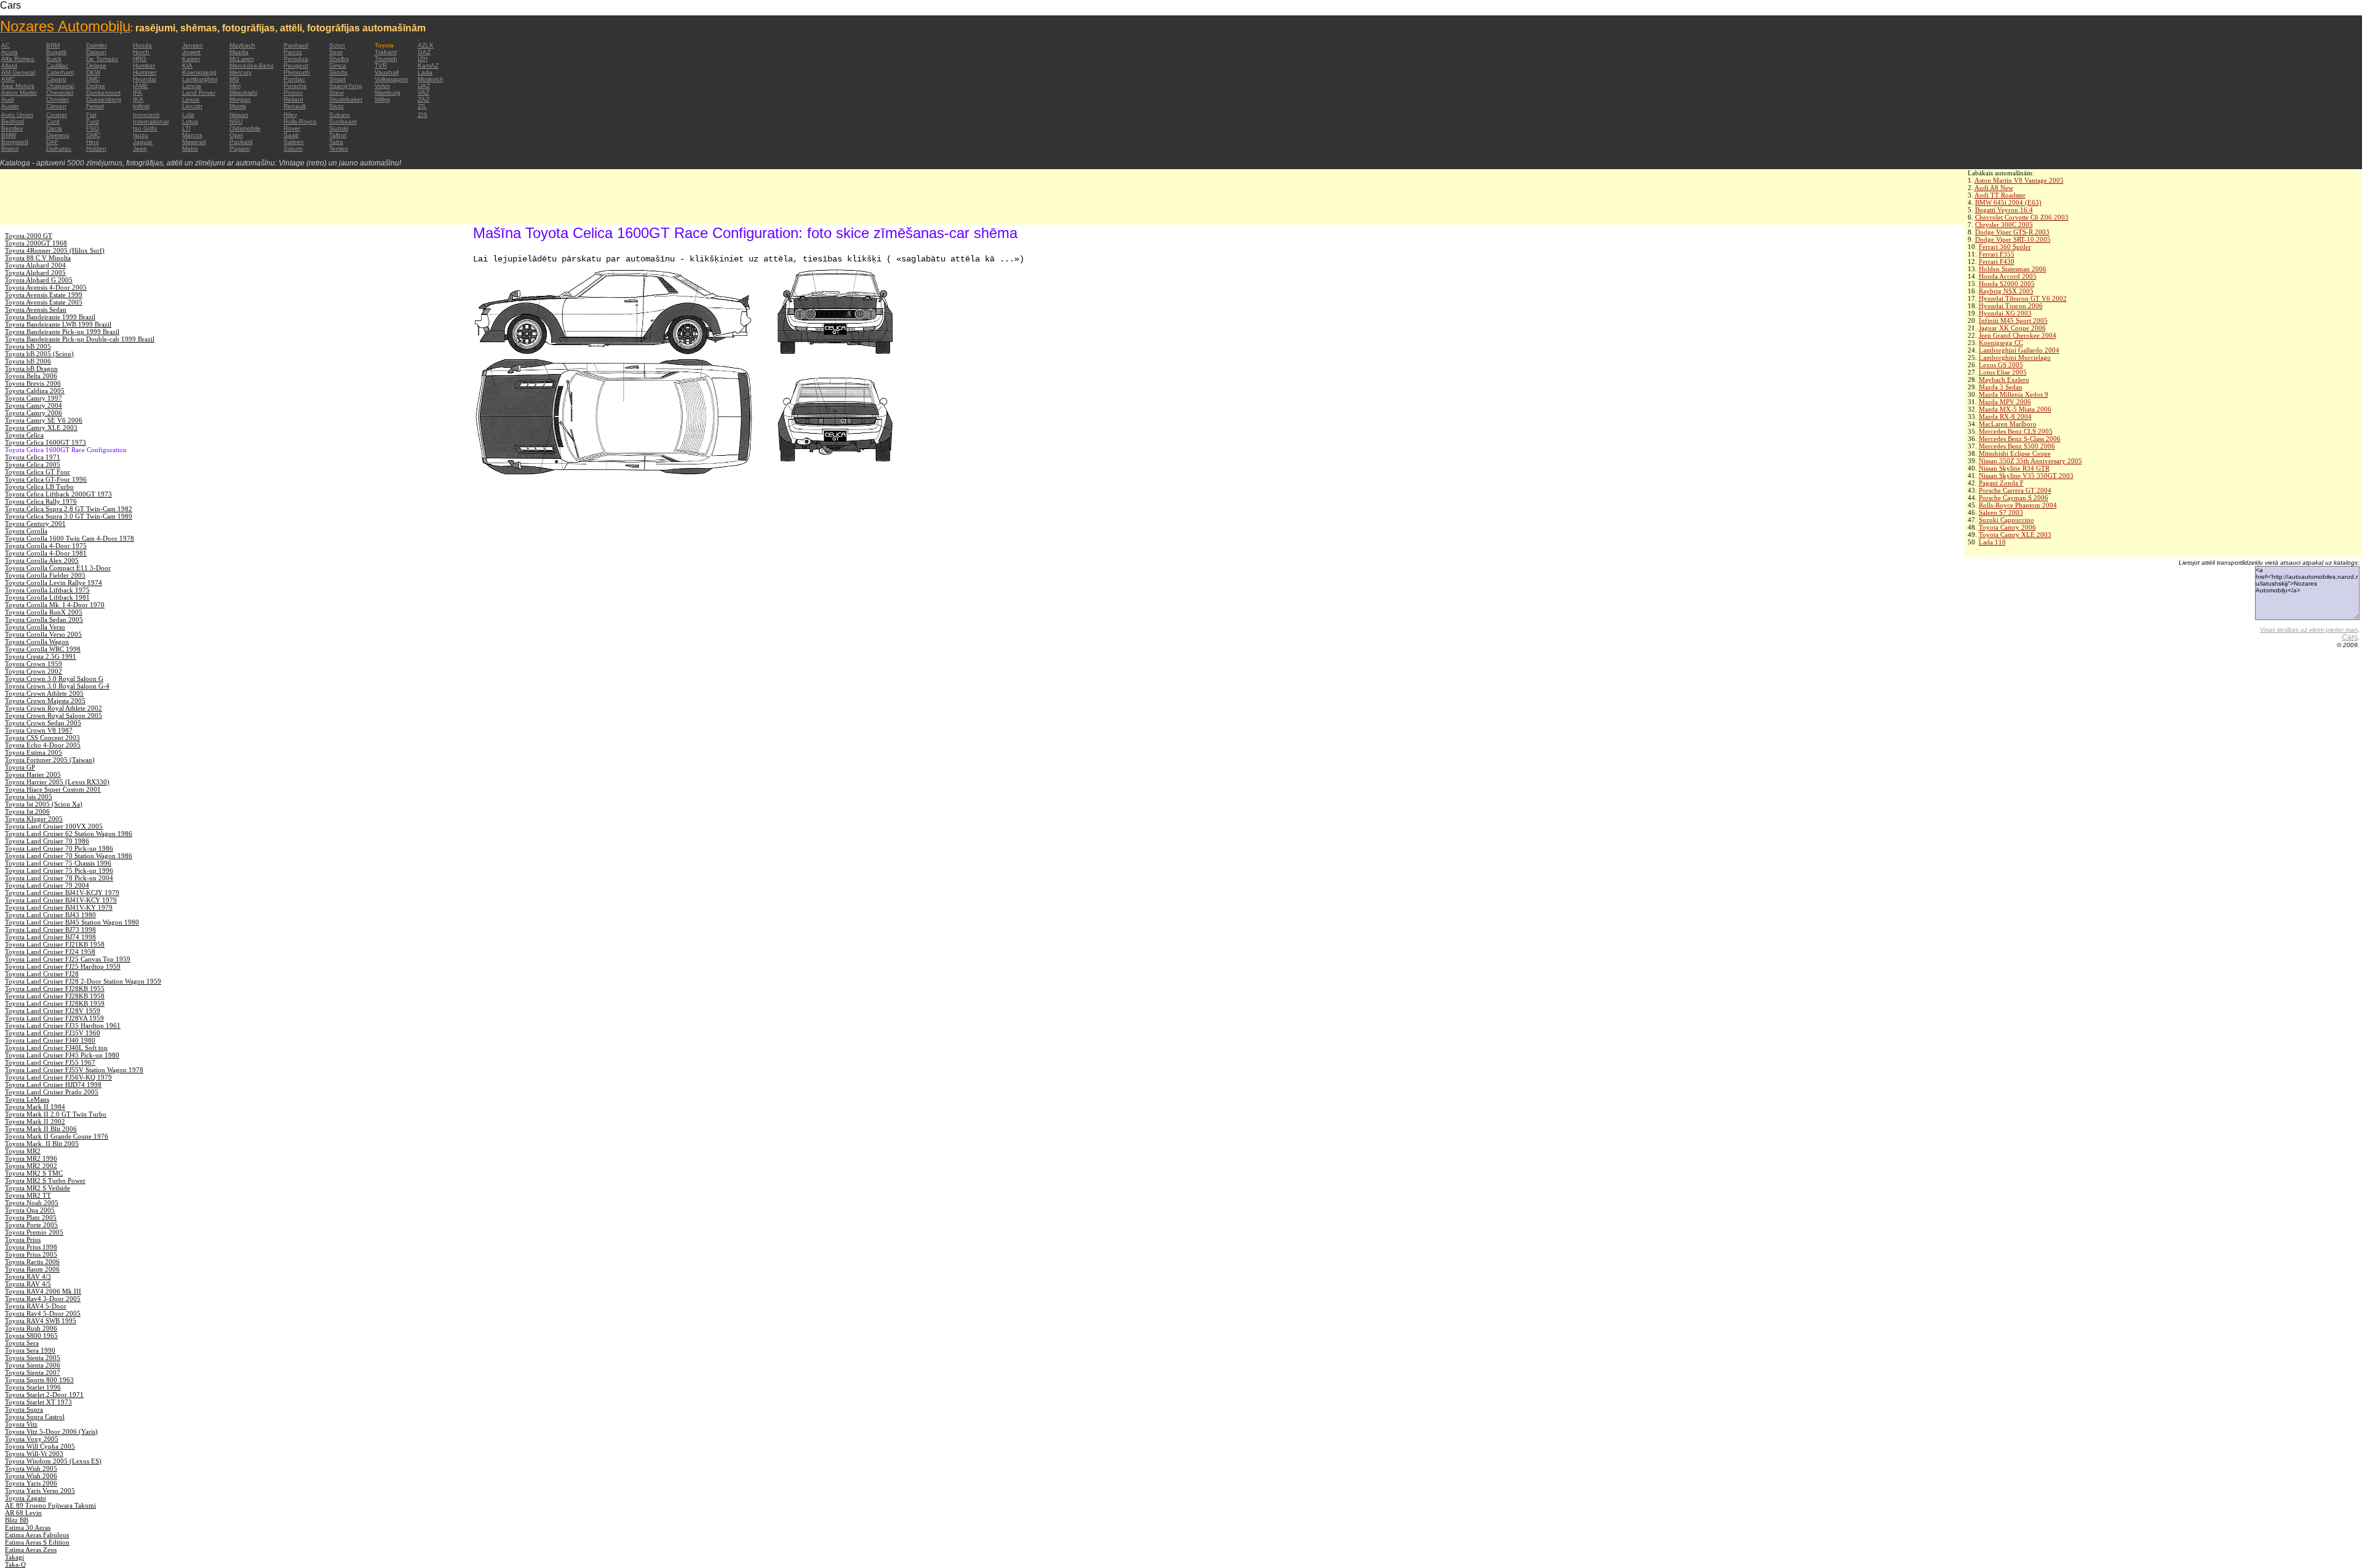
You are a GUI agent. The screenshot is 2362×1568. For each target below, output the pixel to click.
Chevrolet (60, 93)
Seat (336, 52)
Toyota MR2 (23, 1151)
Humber (144, 66)
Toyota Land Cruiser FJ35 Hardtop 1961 (63, 1025)
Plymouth (297, 72)
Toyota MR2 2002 (31, 1166)
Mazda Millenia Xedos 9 (2014, 394)
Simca (338, 66)
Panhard (296, 45)
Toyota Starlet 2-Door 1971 (44, 1395)
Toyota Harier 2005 (33, 774)
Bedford (13, 121)
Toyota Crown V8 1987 (39, 730)
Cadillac (57, 66)
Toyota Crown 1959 (34, 664)
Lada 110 (1992, 542)
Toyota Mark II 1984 (35, 1107)
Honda (142, 45)
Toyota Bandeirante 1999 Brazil (50, 317)
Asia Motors (18, 86)
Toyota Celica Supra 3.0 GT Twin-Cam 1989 (69, 516)
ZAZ (423, 99)
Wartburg (388, 93)
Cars (2350, 637)
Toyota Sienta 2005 (33, 1358)
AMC (8, 79)
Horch (141, 52)
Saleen (294, 142)
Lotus (190, 121)
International (151, 121)
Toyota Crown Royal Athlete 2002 (54, 708)
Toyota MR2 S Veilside (38, 1188)
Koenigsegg (199, 72)
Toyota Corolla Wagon (37, 642)
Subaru (340, 115)
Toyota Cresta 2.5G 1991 (41, 656)
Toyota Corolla (26, 531)
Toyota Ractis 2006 (32, 1262)
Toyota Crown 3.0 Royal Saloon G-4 (57, 686)
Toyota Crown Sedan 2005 (43, 723)
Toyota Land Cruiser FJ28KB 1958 (55, 996)
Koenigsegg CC (2001, 343)
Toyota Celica (24, 435)
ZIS (423, 115)
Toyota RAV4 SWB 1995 (41, 1321)
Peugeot (296, 66)
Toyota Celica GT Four (38, 472)
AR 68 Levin (23, 1513)
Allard (9, 66)
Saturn (293, 149)
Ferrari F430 (1997, 261)
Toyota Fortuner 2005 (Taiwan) (50, 760)
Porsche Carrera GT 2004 (2015, 490)
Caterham (60, 72)
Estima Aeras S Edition (37, 1542)
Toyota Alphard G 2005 (39, 280)
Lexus (191, 99)
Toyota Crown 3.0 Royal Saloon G (54, 679)
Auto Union (17, 115)
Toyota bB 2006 (28, 361)
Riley (290, 115)
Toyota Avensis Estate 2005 (44, 302)
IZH (423, 59)
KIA (187, 66)
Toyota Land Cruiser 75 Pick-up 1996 (59, 870)
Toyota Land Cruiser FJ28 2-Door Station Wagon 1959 (83, 981)
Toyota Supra (24, 1409)
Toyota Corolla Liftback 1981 (47, 597)
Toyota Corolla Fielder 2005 (45, 575)
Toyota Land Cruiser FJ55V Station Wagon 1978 (74, 1070)
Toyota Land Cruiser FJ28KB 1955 (55, 989)
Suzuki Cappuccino (2006, 520)
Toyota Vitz (21, 1424)
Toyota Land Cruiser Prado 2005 (52, 1092)
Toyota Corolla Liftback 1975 (47, 590)
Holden (96, 149)
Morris (238, 106)
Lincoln (192, 106)
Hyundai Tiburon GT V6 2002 (2023, 298)
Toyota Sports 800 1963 (39, 1380)
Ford (93, 121)
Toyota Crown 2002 (34, 671)
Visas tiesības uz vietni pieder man (2309, 630)
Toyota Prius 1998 (31, 1247)
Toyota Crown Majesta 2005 (45, 701)
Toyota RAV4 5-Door (36, 1306)
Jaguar (143, 142)
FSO (93, 128)
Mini (235, 86)
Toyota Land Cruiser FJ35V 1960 (53, 1033)
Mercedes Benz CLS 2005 (2016, 431)
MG (234, 79)
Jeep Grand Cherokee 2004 (2018, 335)
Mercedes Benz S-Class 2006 (2020, 439)
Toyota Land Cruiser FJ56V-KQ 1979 (58, 1077)
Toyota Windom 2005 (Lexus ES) (53, 1461)
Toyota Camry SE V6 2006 (44, 420)
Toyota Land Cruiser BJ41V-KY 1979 (59, 907)
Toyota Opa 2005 (30, 1210)
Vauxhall (387, 72)
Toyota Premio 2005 (34, 1232)
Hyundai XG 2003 (2005, 313)
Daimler (97, 45)
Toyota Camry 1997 (34, 398)
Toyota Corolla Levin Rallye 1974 (54, 583)
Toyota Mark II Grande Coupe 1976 (57, 1136)
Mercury (241, 72)
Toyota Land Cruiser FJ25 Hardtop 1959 (63, 966)
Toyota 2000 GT (29, 236)
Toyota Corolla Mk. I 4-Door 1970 (55, 605)
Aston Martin (19, 93)
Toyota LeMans (27, 1099)
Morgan (240, 99)
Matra (190, 149)
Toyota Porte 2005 (31, 1225)
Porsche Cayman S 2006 (2014, 498)
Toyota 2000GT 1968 (36, 243)
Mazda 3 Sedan (2001, 387)
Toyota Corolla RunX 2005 (44, 612)
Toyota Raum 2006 (32, 1269)
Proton (293, 93)
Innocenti (146, 115)
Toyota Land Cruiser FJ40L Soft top (56, 1048)
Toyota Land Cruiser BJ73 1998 (50, 929)
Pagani (240, 149)
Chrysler (58, 99)
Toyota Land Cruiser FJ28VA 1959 (54, 1018)
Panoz (293, 52)
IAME (141, 86)
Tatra (336, 142)
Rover (292, 128)
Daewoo (58, 135)
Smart (337, 79)
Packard (241, 142)
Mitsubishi (243, 93)
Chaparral (60, 86)
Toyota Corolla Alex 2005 (42, 560)
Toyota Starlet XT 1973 (38, 1402)
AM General (18, 72)
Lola (188, 115)
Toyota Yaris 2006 (31, 1483)
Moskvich (431, 79)
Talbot (338, 135)
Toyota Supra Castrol (35, 1417)
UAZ (424, 86)
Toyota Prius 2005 (31, 1254)
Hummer (145, 72)
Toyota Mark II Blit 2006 (41, 1129)
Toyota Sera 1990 (30, 1350)
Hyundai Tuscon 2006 (2011, 306)
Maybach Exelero (2004, 380)
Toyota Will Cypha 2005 (40, 1446)
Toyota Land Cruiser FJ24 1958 (50, 952)
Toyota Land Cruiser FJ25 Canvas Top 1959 (68, 959)
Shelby (339, 59)
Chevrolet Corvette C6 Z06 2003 (2022, 217)
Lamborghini (200, 79)
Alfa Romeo (18, 59)
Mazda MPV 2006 (2005, 402)
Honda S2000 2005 (2007, 284)
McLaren (242, 59)
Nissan (239, 115)
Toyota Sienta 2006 (33, 1365)
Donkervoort (103, 93)
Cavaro (56, 79)
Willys (382, 99)
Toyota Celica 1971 (33, 457)
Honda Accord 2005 (2008, 276)
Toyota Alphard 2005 (35, 273)
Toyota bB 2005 (28, 346)
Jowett (191, 52)
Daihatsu (59, 149)
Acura (10, 52)
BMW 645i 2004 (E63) (2008, 202)
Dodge (96, 86)
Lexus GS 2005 (2001, 365)
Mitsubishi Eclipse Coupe (2015, 453)
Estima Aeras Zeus (31, 1550)
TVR (381, 66)
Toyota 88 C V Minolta (38, 258)
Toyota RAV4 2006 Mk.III (43, 1291)
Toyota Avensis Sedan (36, 309)
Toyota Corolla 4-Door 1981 (46, 553)
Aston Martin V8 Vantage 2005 (2019, 180)
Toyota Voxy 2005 (32, 1439)
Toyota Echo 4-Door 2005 (43, 745)
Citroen (56, 106)
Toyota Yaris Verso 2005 (40, 1490)
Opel (236, 135)
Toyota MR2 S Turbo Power (45, 1180)
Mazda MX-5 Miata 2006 (2015, 409)
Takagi (14, 1557)
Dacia (54, 128)
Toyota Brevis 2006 (33, 383)
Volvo (382, 86)
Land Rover (199, 93)
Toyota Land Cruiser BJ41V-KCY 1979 (61, 900)
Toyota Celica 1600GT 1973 (46, 442)
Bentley (12, 128)
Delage (96, 66)
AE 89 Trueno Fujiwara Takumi (50, 1505)
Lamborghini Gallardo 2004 (2019, 350)
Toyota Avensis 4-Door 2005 (46, 287)
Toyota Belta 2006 (31, 376)
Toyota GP (20, 767)
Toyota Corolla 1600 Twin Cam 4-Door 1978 (70, 538)
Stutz (336, 106)
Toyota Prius (23, 1240)
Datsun (96, 52)
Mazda (239, 52)
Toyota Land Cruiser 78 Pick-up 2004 (59, 878)
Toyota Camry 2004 (34, 405)
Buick (54, 59)
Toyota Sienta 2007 (33, 1372)
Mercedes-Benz (252, 66)
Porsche (295, 86)
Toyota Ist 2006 (27, 811)
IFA (137, 93)
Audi (8, 99)
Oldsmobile (245, 128)
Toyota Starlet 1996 (33, 1387)
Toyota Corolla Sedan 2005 (44, 619)
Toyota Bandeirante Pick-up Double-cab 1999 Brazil (80, 339)
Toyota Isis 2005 (29, 797)
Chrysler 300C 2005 (2004, 225)
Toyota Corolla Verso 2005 (43, 634)
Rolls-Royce (300, 121)
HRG (140, 59)
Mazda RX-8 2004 (2005, 416)
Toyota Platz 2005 (31, 1217)
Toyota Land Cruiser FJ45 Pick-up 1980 (62, 1055)
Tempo (339, 149)
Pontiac (294, 79)
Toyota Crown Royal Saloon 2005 (54, 715)
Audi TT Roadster (2000, 195)
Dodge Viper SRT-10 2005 (2013, 239)
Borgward (15, 142)
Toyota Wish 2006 (31, 1476)
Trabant (386, 52)
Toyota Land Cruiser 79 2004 (47, 885)
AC (6, 45)
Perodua (296, 59)
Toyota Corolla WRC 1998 (43, 649)
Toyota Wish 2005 (31, 1468)
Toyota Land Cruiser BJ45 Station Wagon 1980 (72, 922)
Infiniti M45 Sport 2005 (2013, 320)
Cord (53, 121)
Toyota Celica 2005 (33, 464)
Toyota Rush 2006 (31, 1328)
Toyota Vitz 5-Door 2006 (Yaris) (51, 1431)
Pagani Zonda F (2001, 483)
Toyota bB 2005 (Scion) (39, 354)
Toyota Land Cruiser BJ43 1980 (50, 915)
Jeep (140, 149)
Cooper (57, 115)
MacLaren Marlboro (2008, 424)
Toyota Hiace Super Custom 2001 (53, 789)
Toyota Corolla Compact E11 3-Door (58, 568)
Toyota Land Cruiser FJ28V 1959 (53, 1011)
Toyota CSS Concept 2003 (42, 738)
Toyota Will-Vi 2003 (34, 1454)
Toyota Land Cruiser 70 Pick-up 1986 (59, 848)
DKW (93, 72)
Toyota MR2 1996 (31, 1158)
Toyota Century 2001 (35, 523)
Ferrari (95, 106)
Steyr (336, 93)
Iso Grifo (145, 128)
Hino (93, 142)
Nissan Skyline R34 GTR (2014, 468)
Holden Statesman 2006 (2013, 269)
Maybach (242, 45)
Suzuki (339, 128)
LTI (186, 128)
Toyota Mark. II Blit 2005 (42, 1144)
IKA (138, 99)
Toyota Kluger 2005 (34, 819)
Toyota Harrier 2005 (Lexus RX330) (57, 782)
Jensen (193, 45)
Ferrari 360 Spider (2005, 247)
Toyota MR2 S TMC (34, 1173)
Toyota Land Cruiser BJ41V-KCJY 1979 (62, 893)
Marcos (192, 135)
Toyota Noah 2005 (32, 1203)
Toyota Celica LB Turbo (39, 487)
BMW (9, 135)
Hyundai (145, 79)
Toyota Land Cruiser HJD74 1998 (53, 1084)
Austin (10, 106)
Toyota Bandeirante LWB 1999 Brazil (58, 324)
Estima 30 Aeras (28, 1527)
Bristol (10, 149)
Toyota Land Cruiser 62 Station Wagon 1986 (69, 834)
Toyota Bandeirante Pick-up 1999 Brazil (62, 332)
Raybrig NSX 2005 (2006, 291)
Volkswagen (392, 79)
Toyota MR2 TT (28, 1195)
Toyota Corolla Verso (35, 627)
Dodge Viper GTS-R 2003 (2012, 232)
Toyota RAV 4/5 (28, 1284)
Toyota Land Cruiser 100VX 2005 (54, 826)
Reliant (293, 99)
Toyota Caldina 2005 (35, 391)
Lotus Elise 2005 (2003, 372)
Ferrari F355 (1997, 254)
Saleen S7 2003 (2001, 512)
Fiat (91, 115)
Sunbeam (343, 121)
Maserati (194, 142)
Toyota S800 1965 (31, 1335)
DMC (93, 79)
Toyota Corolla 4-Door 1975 (46, 546)
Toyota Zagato (26, 1498)
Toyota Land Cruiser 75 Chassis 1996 (58, 863)
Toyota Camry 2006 (2007, 527)
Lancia (192, 86)
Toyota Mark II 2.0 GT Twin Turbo (56, 1114)
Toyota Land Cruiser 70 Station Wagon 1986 (69, 856)
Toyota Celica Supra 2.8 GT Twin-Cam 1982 (69, 509)
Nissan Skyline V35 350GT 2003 (2026, 476)
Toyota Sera (22, 1343)
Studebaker (346, 99)
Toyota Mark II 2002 (35, 1121)
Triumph (386, 59)
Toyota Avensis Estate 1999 (44, 295)
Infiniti (141, 106)
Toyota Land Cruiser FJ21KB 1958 (55, 944)
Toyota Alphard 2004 (35, 265)
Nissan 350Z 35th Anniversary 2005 (2030, 461)
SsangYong (346, 86)
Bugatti (56, 52)
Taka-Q (15, 1564)
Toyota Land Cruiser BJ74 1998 (50, 937)
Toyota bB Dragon (31, 368)
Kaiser (191, 59)
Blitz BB (17, 1520)
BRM (53, 45)
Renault (295, 106)
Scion (337, 45)
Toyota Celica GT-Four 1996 (46, 479)
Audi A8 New (1994, 188)
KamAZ (428, 66)
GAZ (424, 52)
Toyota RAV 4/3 (28, 1276)
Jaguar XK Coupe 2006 (2012, 328)
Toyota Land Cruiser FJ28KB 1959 (55, 1003)
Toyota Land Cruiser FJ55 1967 (50, 1062)
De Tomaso (102, 59)
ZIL (422, 106)
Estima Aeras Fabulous (37, 1535)
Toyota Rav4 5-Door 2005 (43, 1313)
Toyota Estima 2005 (34, 752)
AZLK (426, 45)
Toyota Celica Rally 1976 (41, 501)
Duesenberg (104, 99)
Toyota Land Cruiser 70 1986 (47, 841)
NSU (236, 121)
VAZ (423, 93)
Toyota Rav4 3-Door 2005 (43, 1299)
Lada (425, 72)
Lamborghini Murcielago (2015, 357)
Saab (291, 135)
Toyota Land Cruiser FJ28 (42, 974)
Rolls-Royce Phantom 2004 (2018, 505)
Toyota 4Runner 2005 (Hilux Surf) (55, 250)
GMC (93, 135)
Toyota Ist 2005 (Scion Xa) (44, 804)
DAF (52, 142)
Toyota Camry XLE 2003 (2015, 535)
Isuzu (141, 135)
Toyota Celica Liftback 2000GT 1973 (58, 494)
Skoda (338, 72)
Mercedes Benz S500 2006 (2017, 446)
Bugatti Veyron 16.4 (2004, 210)
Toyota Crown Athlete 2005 (44, 693)
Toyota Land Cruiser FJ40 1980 (50, 1040)
